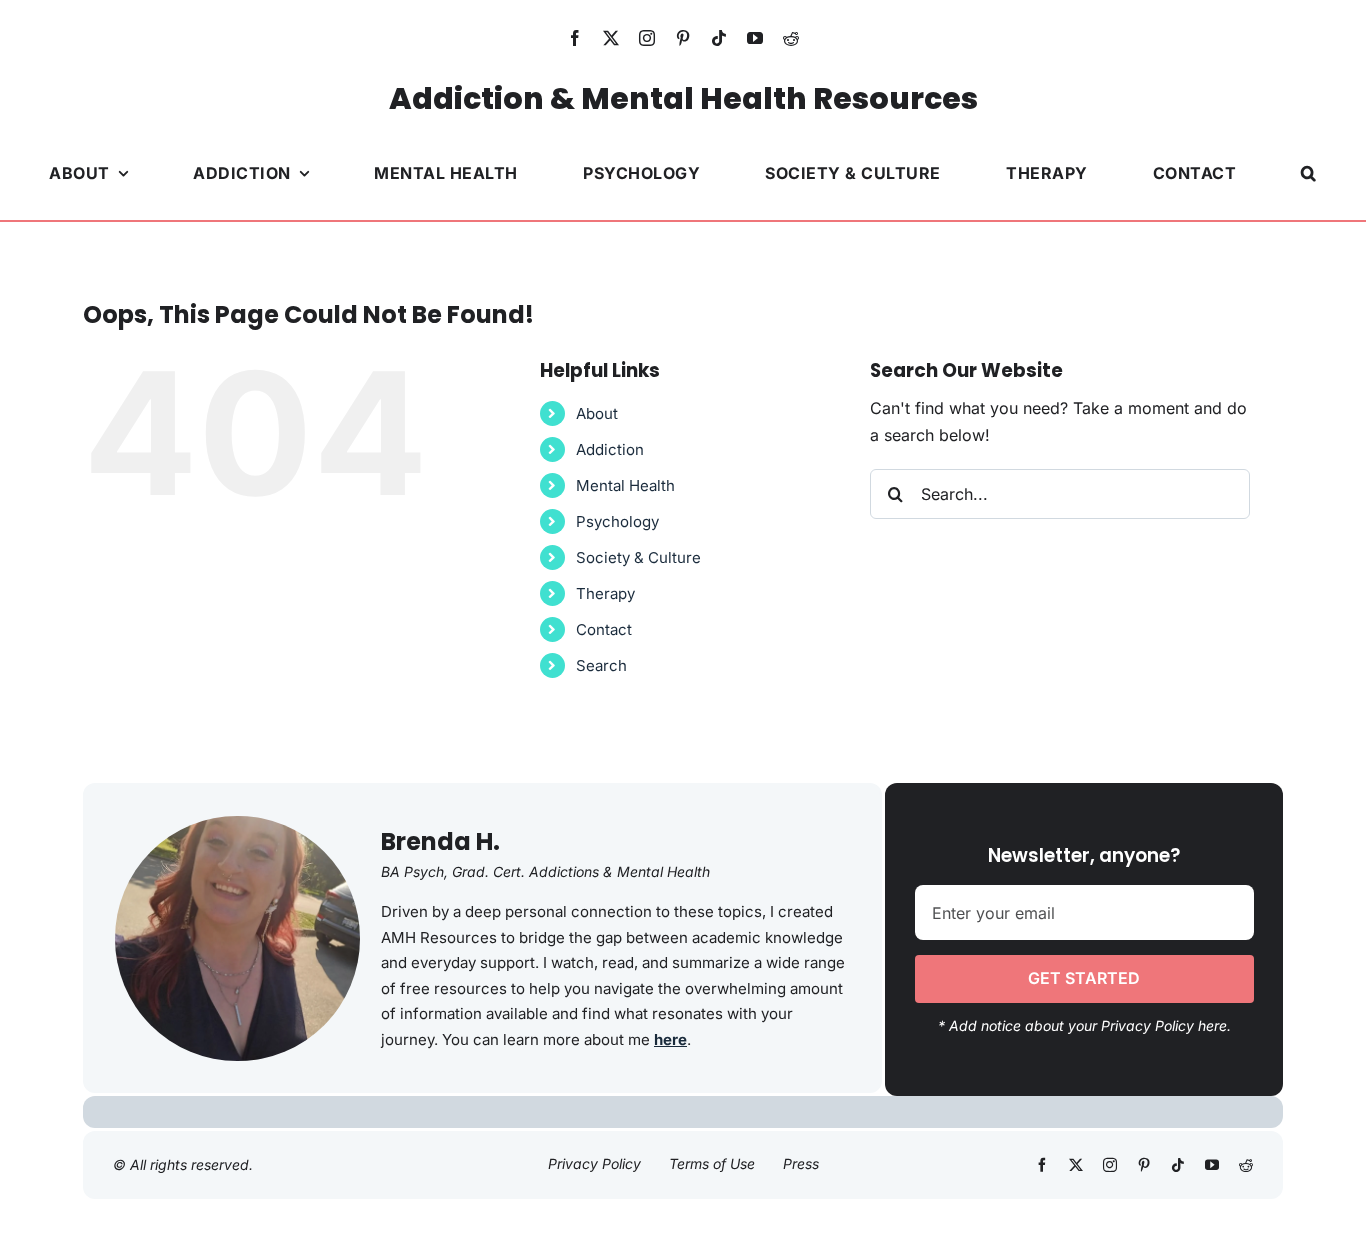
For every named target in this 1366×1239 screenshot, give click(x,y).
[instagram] (647, 38)
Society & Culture (638, 557)
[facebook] (575, 38)
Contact (604, 629)
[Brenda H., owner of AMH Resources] (237, 824)
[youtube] (755, 38)
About (597, 413)
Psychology (617, 521)
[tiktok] (719, 38)
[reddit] (791, 38)
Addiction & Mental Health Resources (683, 98)
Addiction (610, 449)
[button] (1309, 173)
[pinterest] (683, 38)
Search (601, 665)
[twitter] (611, 38)
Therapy (605, 593)
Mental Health (625, 485)
